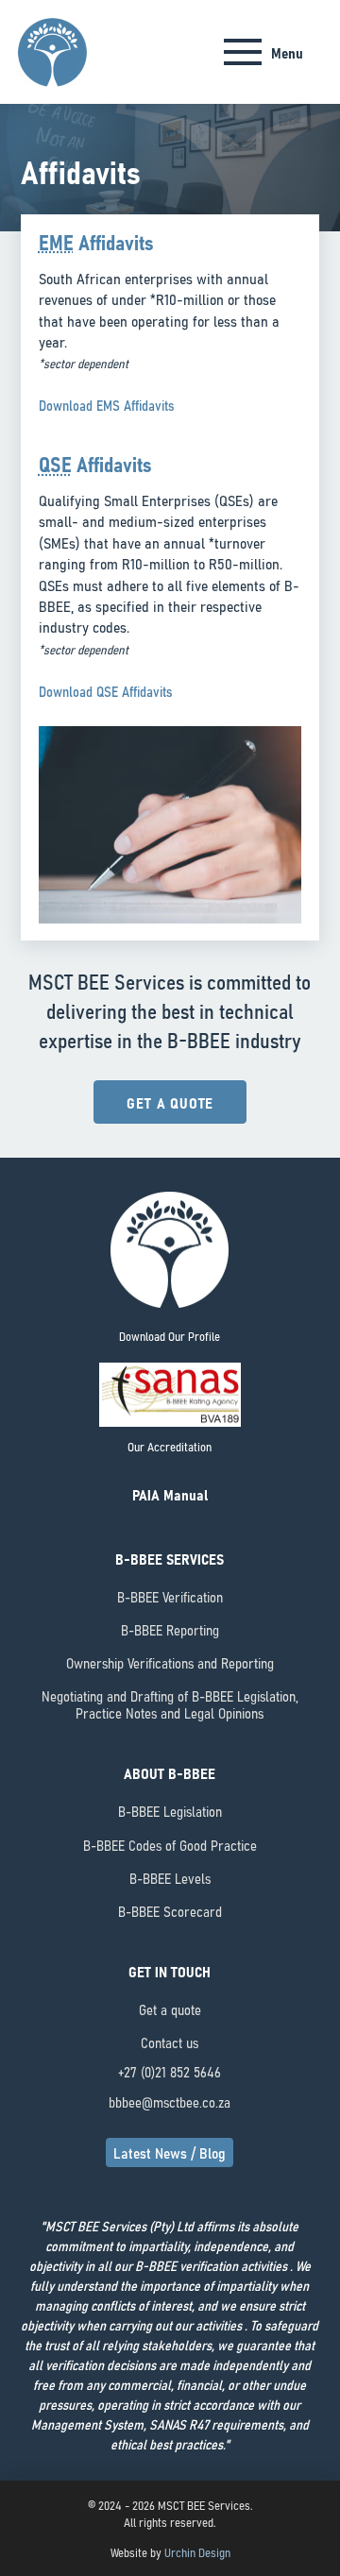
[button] (263, 52)
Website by (170, 2551)
